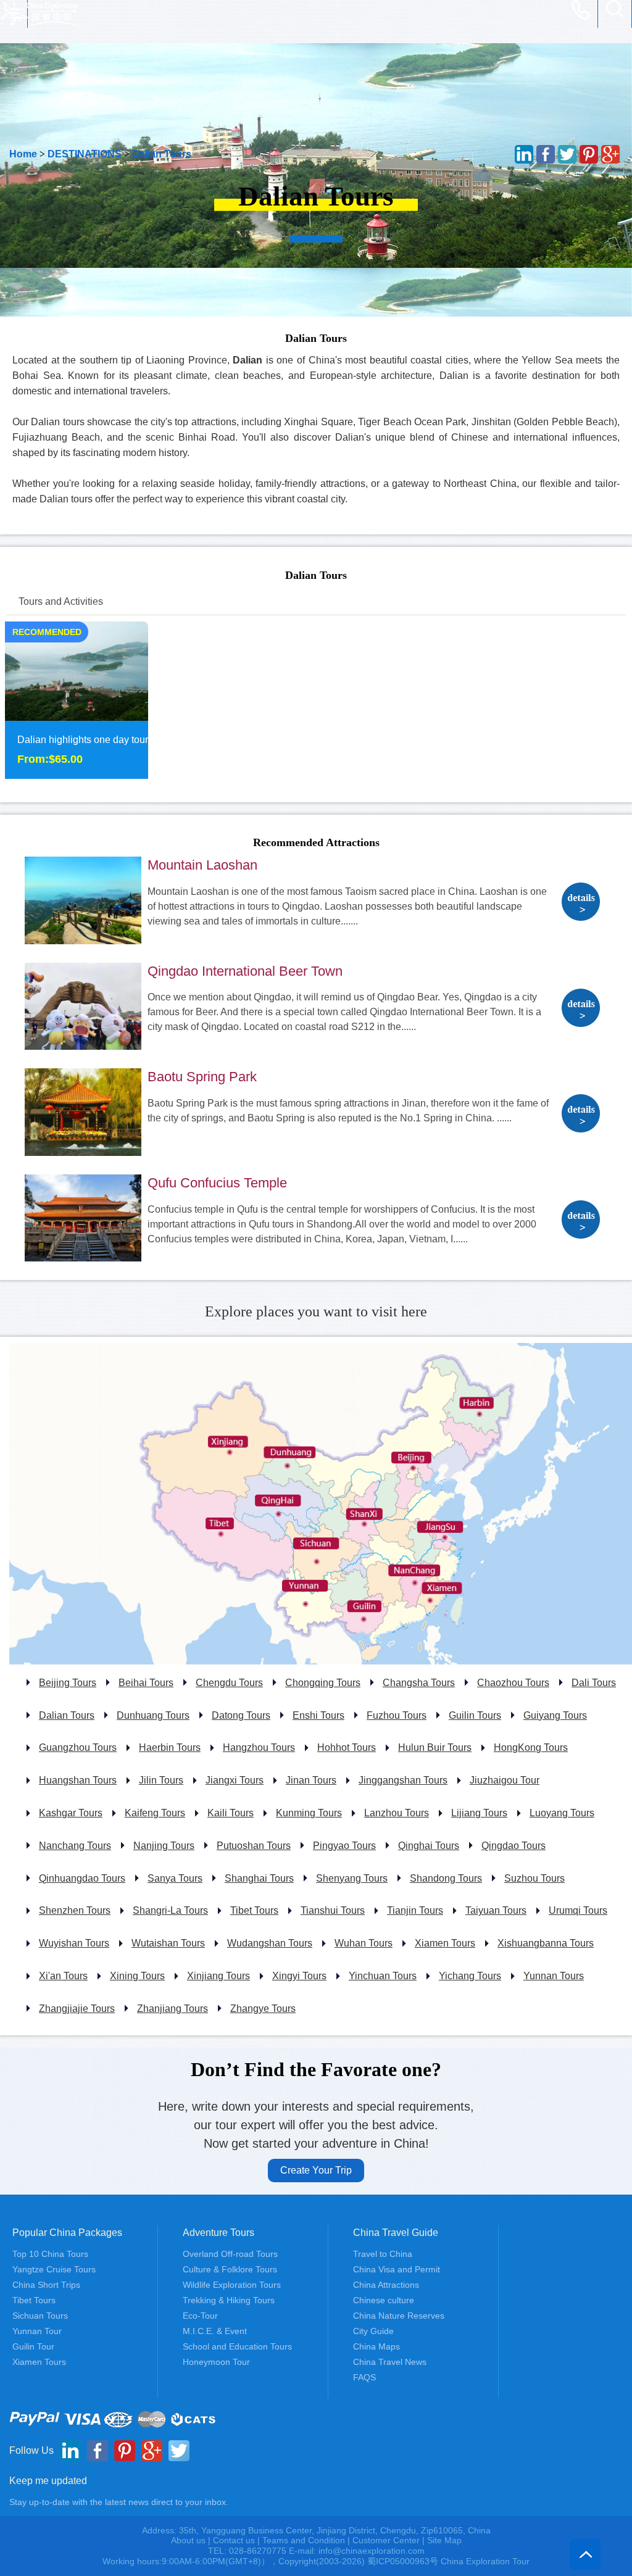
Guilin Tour (33, 2346)
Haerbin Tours (170, 1747)
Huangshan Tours (78, 1780)
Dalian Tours (162, 154)
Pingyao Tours (344, 1846)
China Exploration (40, 14)
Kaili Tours (231, 1813)
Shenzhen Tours (75, 1910)
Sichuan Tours (40, 2316)
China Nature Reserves (399, 2316)
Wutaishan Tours (168, 1943)
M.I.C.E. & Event (215, 2331)
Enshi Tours (318, 1715)
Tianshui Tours (333, 1910)
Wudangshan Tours (270, 1943)
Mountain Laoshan (202, 865)
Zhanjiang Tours (173, 2009)
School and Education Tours (237, 2346)
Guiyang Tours (555, 1715)
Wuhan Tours (364, 1943)
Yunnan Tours (554, 1976)
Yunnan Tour (37, 2331)
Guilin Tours (475, 1715)
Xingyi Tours (299, 1976)
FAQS (364, 2377)
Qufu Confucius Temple (217, 1183)
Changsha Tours (419, 1683)
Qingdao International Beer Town (245, 971)
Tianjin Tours (415, 1910)
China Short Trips (46, 2285)
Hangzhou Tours (259, 1747)
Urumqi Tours (578, 1910)
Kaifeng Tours (155, 1813)
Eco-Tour (200, 2316)
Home (23, 154)
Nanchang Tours (75, 1846)
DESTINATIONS (85, 154)
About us (188, 2540)
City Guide (373, 2331)
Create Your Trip (316, 2170)
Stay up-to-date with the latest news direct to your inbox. (119, 2502)
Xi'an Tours (63, 1976)
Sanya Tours (175, 1878)
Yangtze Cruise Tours (54, 2269)
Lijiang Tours (479, 1813)
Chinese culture (384, 2300)
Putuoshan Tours (254, 1846)
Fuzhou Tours (397, 1715)
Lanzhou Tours (397, 1813)
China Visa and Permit (397, 2269)
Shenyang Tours (352, 1878)
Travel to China (383, 2254)
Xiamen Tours (445, 1943)
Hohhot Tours (347, 1747)
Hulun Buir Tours (435, 1747)
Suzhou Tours (534, 1878)
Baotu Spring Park (202, 1077)
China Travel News (390, 2362)
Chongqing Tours (323, 1683)
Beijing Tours (68, 1683)
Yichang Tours (470, 1976)
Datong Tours (241, 1715)
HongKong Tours (531, 1747)
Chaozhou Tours (513, 1683)
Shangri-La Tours (170, 1910)
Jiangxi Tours (235, 1780)
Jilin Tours (161, 1780)
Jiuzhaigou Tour (505, 1780)
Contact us (234, 2540)
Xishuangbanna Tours (546, 1943)
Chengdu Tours (229, 1683)
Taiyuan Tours (496, 1910)
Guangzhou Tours (78, 1747)
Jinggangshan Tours (403, 1780)
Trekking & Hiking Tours (229, 2300)
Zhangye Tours (263, 2009)
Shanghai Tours (259, 1878)
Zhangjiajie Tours (77, 2009)
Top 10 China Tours (50, 2254)
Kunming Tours (309, 1813)
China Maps (376, 2346)
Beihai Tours (146, 1683)
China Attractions (386, 2285)
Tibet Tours (254, 1910)
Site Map (444, 2540)
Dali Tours (594, 1683)
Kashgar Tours (71, 1813)
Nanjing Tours (164, 1846)
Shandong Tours (446, 1878)
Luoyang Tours (562, 1813)
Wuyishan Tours (74, 1943)
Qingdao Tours (513, 1846)
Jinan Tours (311, 1780)
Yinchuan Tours (383, 1976)
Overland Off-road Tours (230, 2254)
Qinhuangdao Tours (82, 1878)
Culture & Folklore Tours (230, 2269)
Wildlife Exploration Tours (232, 2285)
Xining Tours (137, 1976)
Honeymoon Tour (216, 2362)
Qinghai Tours (429, 1846)
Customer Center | (390, 2540)
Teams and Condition (304, 2540)
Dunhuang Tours (153, 1715)
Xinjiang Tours (218, 1976)
